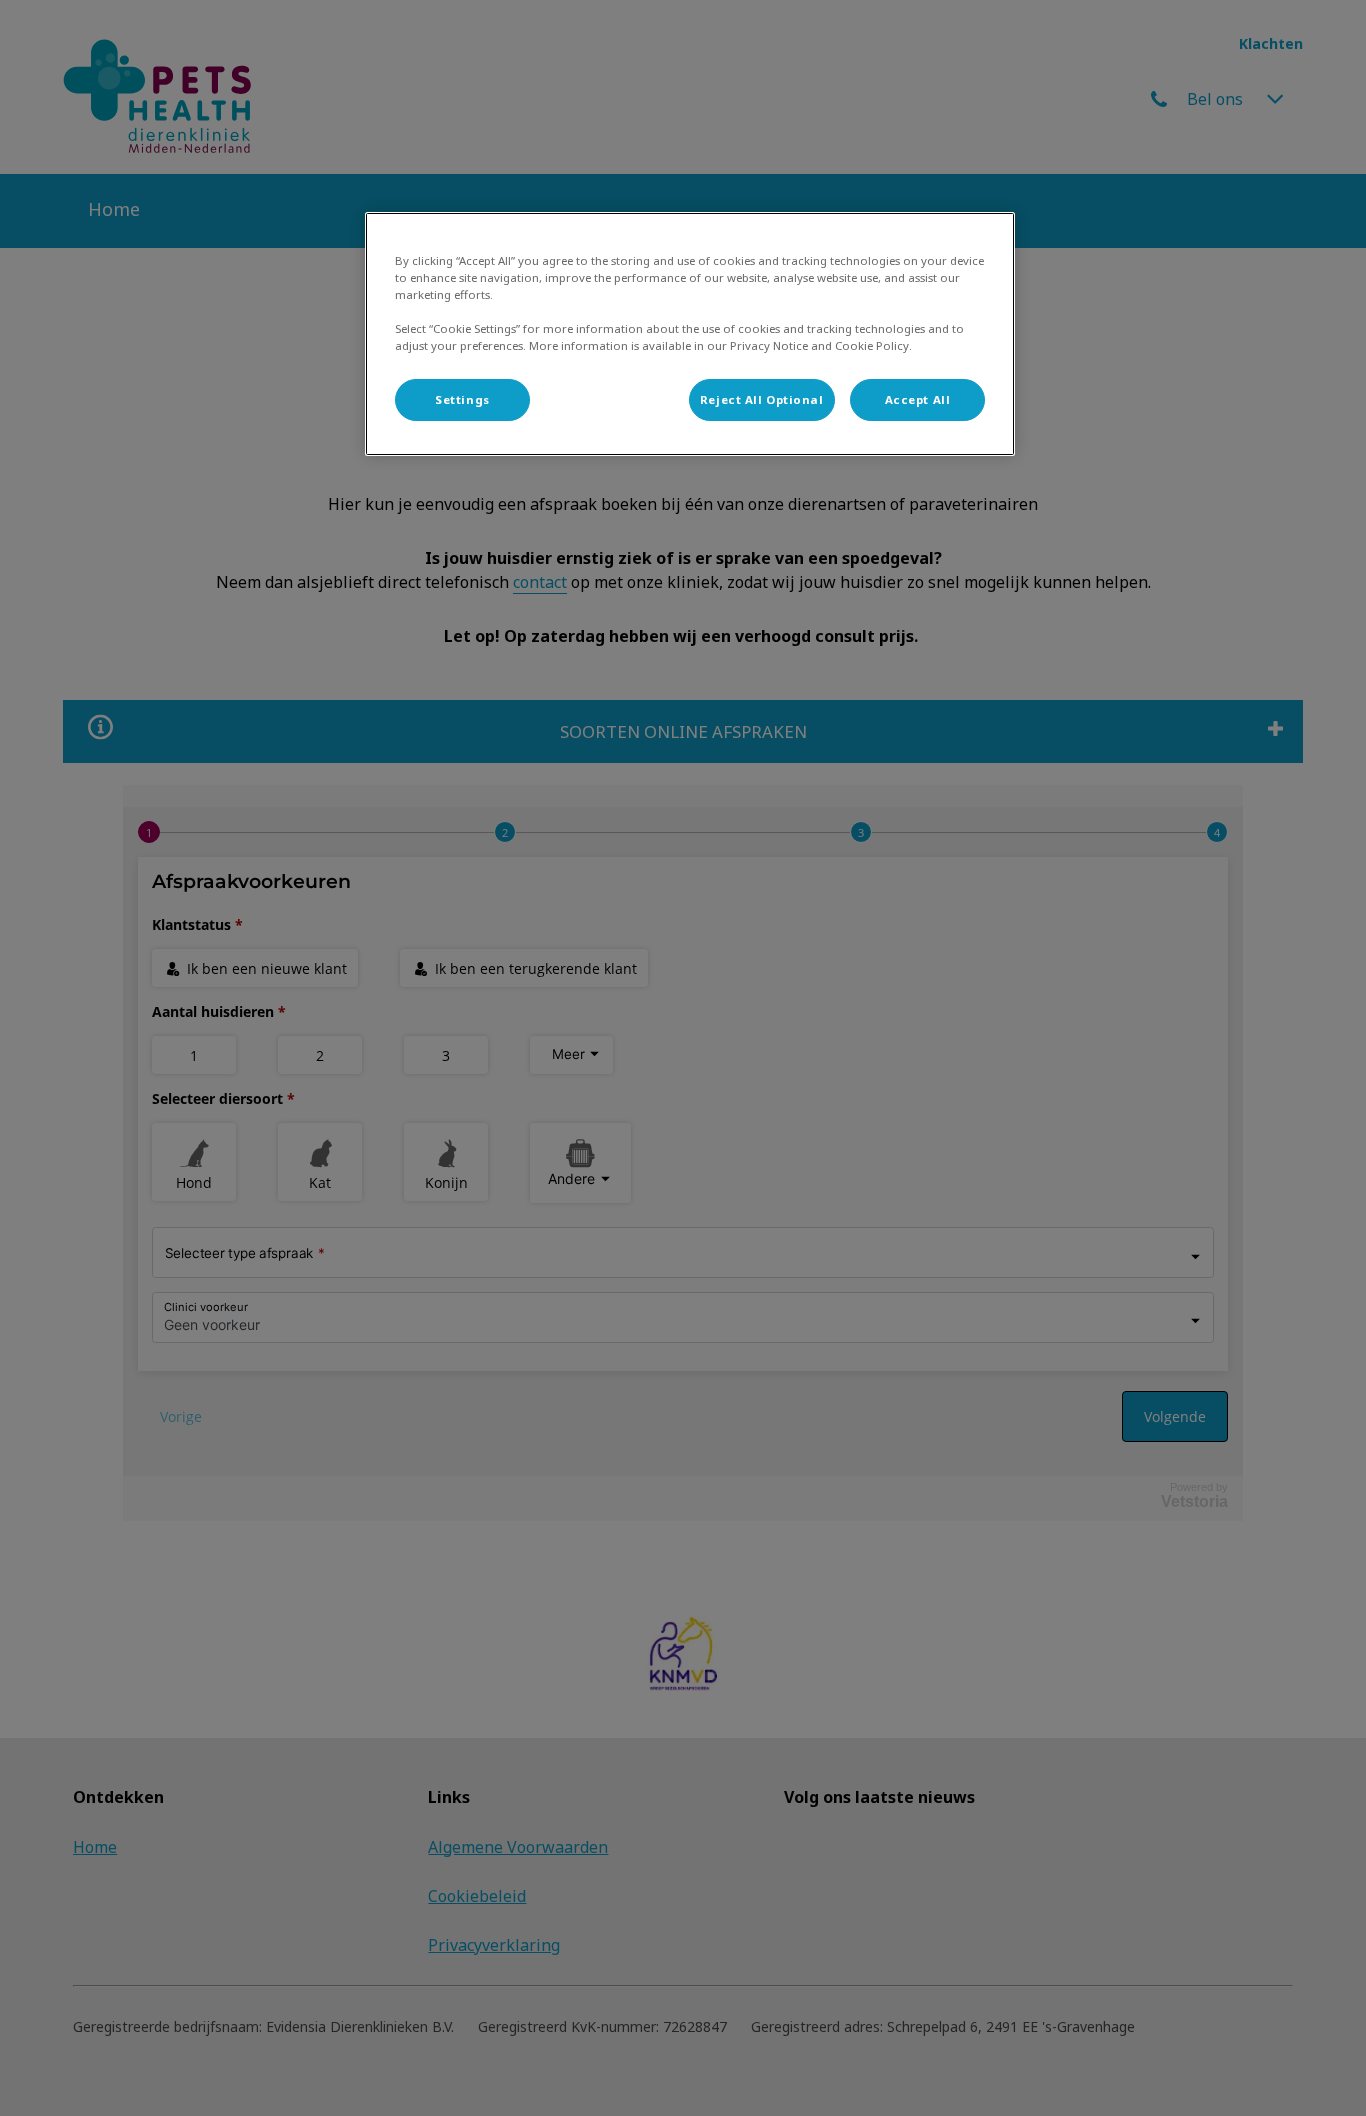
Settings (462, 399)
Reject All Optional (762, 399)
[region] (690, 334)
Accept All (918, 399)
